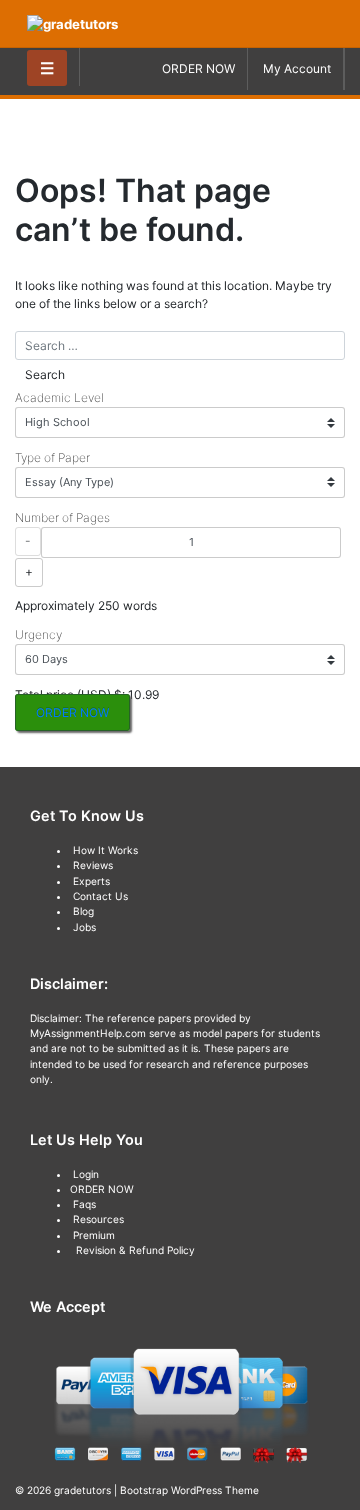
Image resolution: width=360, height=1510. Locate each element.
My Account (297, 68)
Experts (91, 881)
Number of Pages (62, 517)
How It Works (105, 850)
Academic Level (59, 397)
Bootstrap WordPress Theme (189, 1490)
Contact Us (100, 896)
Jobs (84, 927)
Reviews (93, 865)
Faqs (84, 1204)
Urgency (38, 634)
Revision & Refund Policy (135, 1250)
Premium (94, 1235)
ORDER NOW (198, 68)
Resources (98, 1219)
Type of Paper (52, 457)
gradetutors (82, 1490)
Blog (83, 911)
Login (86, 1174)
